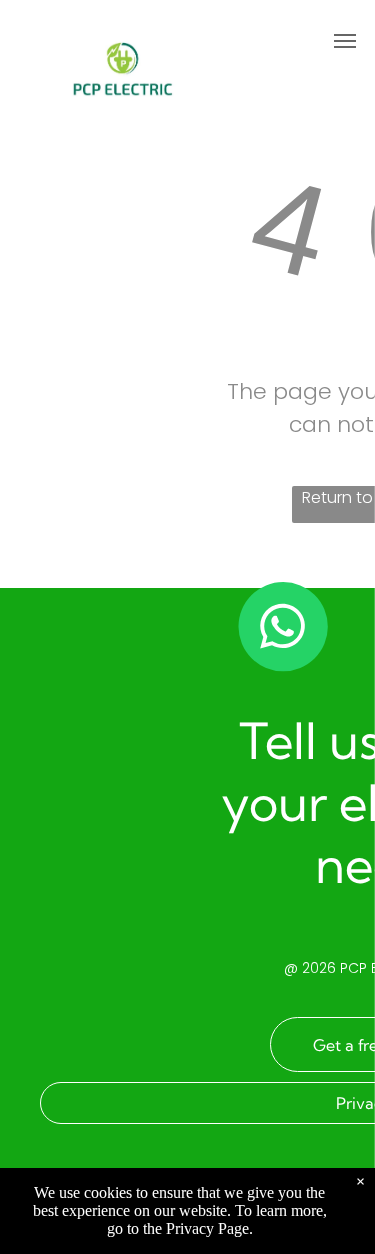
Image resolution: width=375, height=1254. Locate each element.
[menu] (345, 41)
